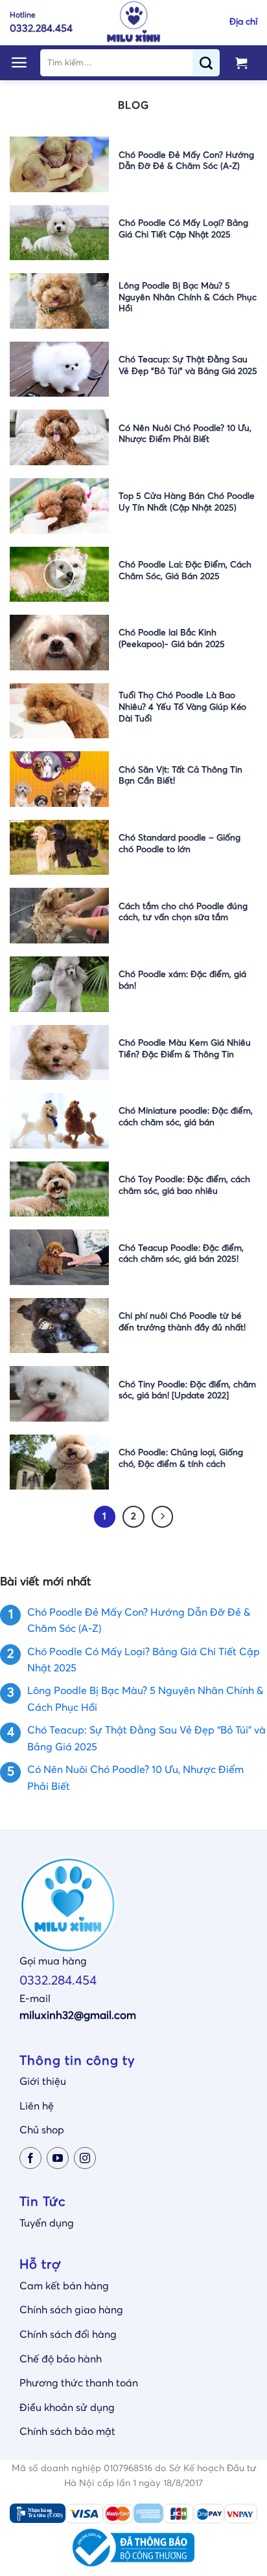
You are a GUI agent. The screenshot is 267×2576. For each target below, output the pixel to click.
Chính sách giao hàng (71, 2310)
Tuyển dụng (47, 2223)
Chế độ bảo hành (61, 2359)
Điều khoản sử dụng (67, 2408)
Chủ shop (42, 2130)
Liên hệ (37, 2106)
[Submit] (211, 63)
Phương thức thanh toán (79, 2383)
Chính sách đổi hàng (68, 2335)
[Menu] (19, 62)
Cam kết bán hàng (64, 2286)
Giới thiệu (43, 2082)
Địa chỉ (243, 22)
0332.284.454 (58, 1981)
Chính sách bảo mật (67, 2432)
